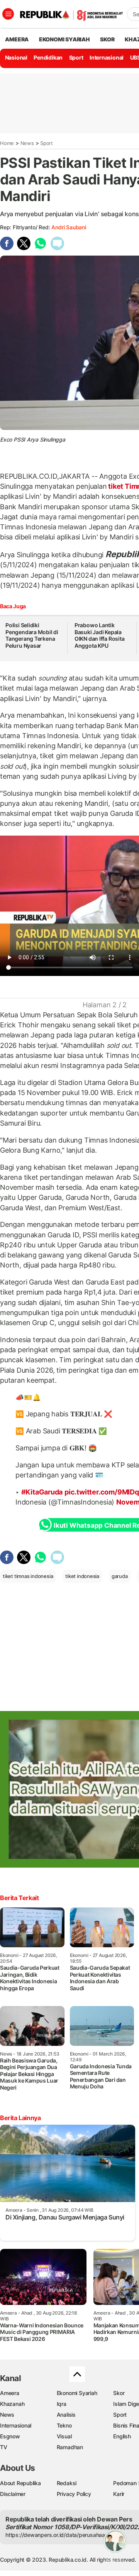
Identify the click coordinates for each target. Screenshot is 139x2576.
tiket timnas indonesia (28, 1576)
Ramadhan (70, 2447)
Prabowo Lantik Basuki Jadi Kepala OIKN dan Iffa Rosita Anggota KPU (100, 635)
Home (7, 143)
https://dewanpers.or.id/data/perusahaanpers (62, 2535)
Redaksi (67, 2483)
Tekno (64, 2425)
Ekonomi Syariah (64, 39)
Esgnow (10, 2436)
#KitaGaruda (42, 1492)
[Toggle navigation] (8, 14)
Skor (119, 2393)
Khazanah (12, 2404)
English (122, 2436)
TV (4, 2447)
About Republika (20, 2483)
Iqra (62, 2404)
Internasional (107, 57)
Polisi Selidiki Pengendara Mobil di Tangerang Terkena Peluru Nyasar (32, 635)
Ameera (10, 2393)
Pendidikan (48, 57)
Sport (76, 57)
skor (107, 39)
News (27, 143)
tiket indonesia (82, 1576)
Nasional (16, 57)
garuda (120, 1576)
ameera (17, 39)
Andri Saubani (69, 227)
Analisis (66, 2415)
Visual (64, 2436)
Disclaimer (13, 2494)
